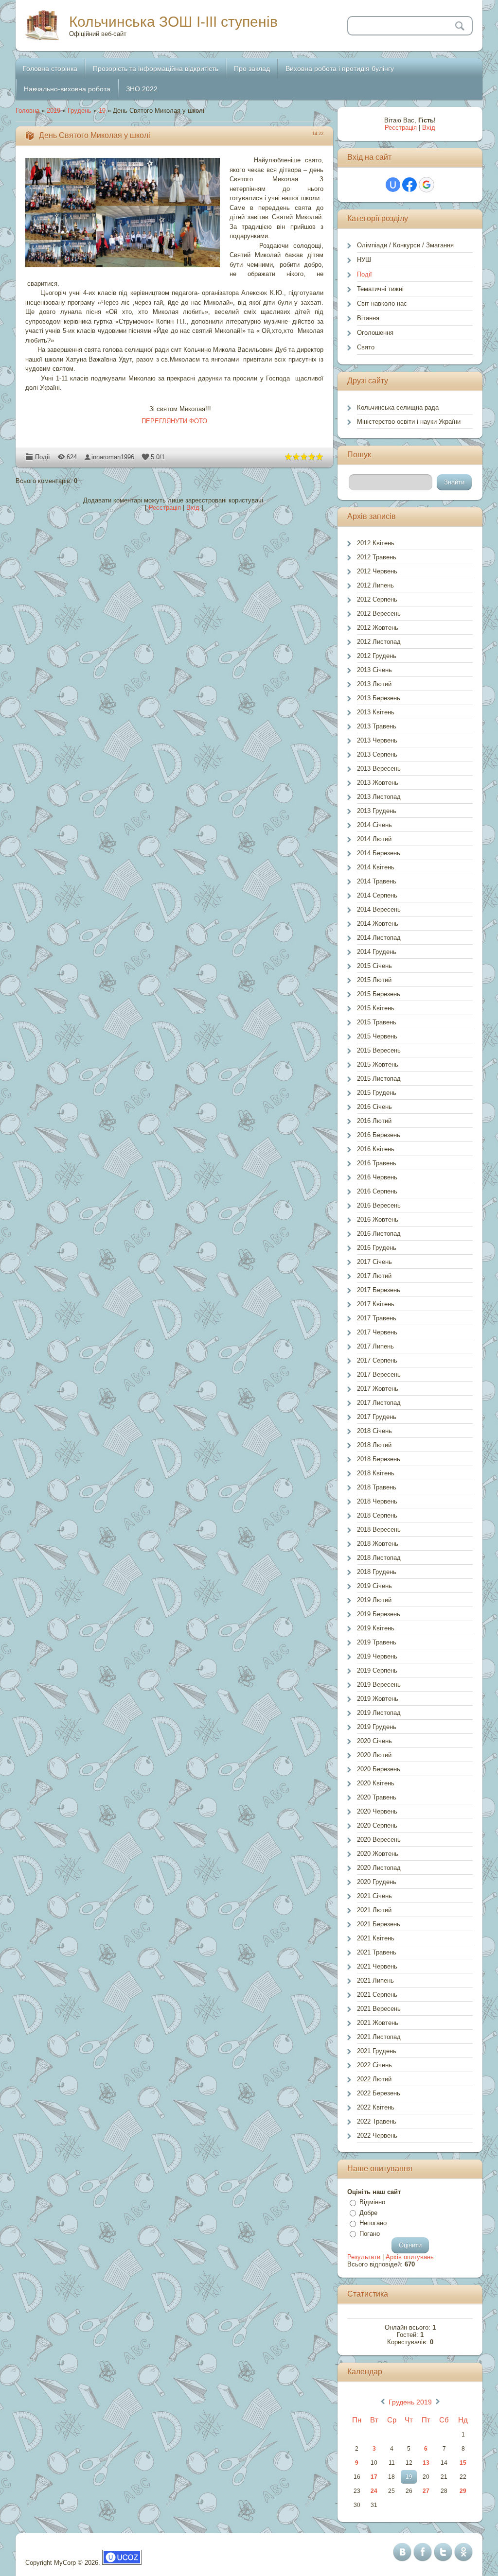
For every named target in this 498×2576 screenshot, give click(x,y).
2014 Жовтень (378, 924)
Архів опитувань (410, 2257)
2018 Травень (377, 1487)
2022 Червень (377, 2135)
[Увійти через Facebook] (409, 185)
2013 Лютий (374, 684)
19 (102, 111)
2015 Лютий (374, 980)
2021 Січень (374, 1896)
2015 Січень (374, 966)
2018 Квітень (376, 1473)
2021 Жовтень (378, 2023)
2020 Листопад (379, 1868)
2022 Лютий (374, 2079)
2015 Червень (377, 1036)
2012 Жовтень (378, 628)
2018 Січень (374, 1431)
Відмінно (372, 2202)
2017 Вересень (379, 1374)
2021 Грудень (377, 2051)
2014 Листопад (379, 938)
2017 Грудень (377, 1417)
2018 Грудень (377, 1572)
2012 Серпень (377, 599)
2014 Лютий (374, 839)
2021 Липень (375, 1980)
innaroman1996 (113, 457)
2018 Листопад (379, 1558)
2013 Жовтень (378, 783)
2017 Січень (374, 1262)
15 (463, 2463)
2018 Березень (379, 1459)
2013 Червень (377, 740)
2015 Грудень (377, 1093)
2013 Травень (377, 726)
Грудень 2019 (410, 2402)
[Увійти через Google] (427, 185)
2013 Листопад (379, 797)
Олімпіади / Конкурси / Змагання (405, 245)
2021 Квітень (376, 1938)
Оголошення (375, 333)
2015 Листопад (379, 1079)
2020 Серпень (377, 1825)
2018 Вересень (379, 1530)
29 (463, 2491)
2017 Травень (377, 1318)
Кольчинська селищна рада (398, 407)
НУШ (364, 260)
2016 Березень (379, 1135)
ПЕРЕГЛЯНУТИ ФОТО (174, 421)
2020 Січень (374, 1741)
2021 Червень (377, 1966)
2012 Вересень (379, 614)
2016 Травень (377, 1163)
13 (426, 2463)
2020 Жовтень (378, 1854)
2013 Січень (374, 670)
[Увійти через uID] (393, 185)
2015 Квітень (376, 1008)
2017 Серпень (377, 1360)
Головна (27, 111)
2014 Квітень (376, 867)
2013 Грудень (377, 811)
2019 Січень (374, 1586)
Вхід (193, 508)
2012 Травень (377, 557)
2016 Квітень (376, 1149)
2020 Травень (377, 1797)
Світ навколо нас (382, 303)
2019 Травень (377, 1642)
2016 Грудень (377, 1248)
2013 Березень (379, 698)
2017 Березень (379, 1290)
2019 (53, 111)
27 (426, 2491)
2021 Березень (379, 1924)
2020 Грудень (377, 1882)
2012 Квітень (376, 543)
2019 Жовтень (378, 1699)
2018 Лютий (374, 1445)
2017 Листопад (379, 1403)
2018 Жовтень (378, 1544)
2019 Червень (377, 1656)
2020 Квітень (376, 1783)
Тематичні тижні (380, 289)
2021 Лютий (374, 1910)
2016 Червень (377, 1177)
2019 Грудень (377, 1727)
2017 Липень (375, 1346)
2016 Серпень (377, 1191)
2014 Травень (377, 881)
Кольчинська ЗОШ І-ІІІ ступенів (173, 22)
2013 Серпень (377, 754)
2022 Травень (377, 2121)
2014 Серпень (377, 895)
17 (374, 2477)
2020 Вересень (379, 1840)
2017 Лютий (374, 1276)
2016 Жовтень (378, 1219)
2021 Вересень (379, 2009)
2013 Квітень (376, 712)
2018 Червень (377, 1501)
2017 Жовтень (378, 1389)
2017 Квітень (376, 1304)
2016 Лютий (374, 1121)
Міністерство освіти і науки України (409, 422)
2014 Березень (379, 853)
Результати (364, 2257)
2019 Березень (379, 1614)
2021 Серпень (377, 1995)
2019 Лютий (374, 1600)
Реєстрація (165, 508)
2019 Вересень (379, 1685)
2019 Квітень (376, 1628)
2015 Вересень (379, 1050)
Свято (366, 347)
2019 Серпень (377, 1670)
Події (43, 457)
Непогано (373, 2223)
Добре (368, 2213)
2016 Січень (374, 1107)
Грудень (80, 111)
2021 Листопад (379, 2037)
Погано (370, 2234)
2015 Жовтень (378, 1064)
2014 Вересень (379, 909)
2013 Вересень (379, 769)
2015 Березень (379, 994)
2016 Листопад (379, 1234)
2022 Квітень (376, 2107)
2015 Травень (377, 1022)
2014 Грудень (377, 952)
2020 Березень (379, 1769)
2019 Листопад (379, 1713)
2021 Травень (377, 1952)
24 (374, 2491)
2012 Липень (375, 585)
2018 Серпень (377, 1515)
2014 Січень (374, 825)
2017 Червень (377, 1332)
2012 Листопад (379, 642)
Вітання (368, 318)
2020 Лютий (374, 1755)
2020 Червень (377, 1811)
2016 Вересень (379, 1205)
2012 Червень (377, 571)
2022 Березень (379, 2093)
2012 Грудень (377, 656)
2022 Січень (374, 2065)
